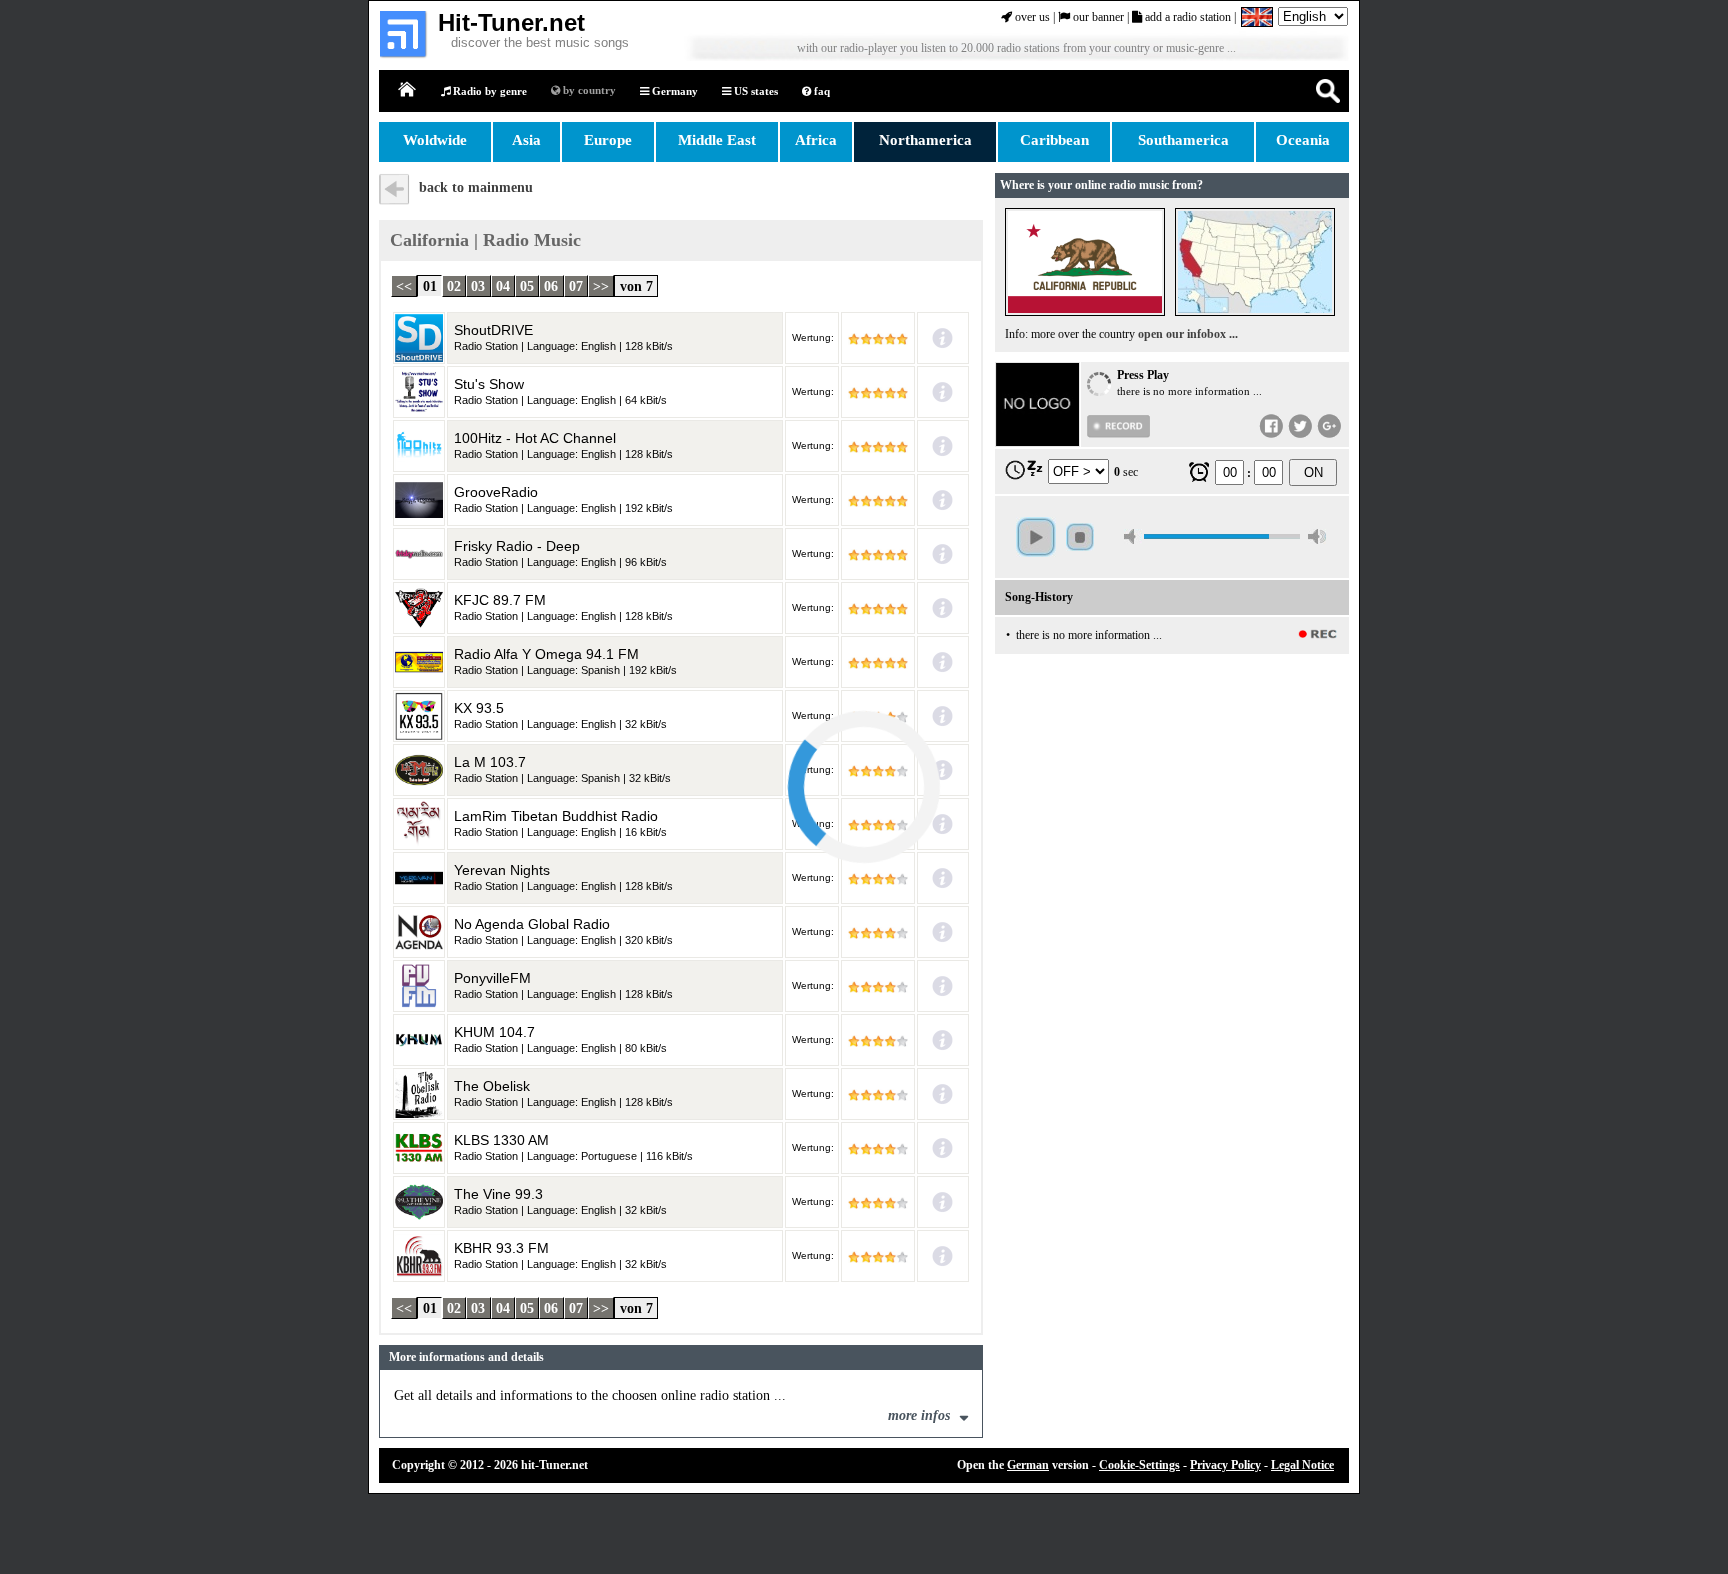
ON (1313, 472)
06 (551, 285)
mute (1133, 536)
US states (754, 91)
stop (1080, 537)
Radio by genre (488, 91)
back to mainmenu (476, 187)
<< (404, 285)
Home (408, 90)
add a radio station (1186, 17)
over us (1031, 17)
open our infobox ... (1188, 334)
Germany (673, 91)
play (1036, 537)
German (1028, 1465)
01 (430, 285)
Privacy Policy (1225, 1465)
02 (454, 285)
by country (588, 90)
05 (527, 285)
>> (601, 285)
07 (576, 285)
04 (503, 285)
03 (478, 285)
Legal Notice (1302, 1465)
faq (820, 91)
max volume (1317, 536)
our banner (1097, 17)
